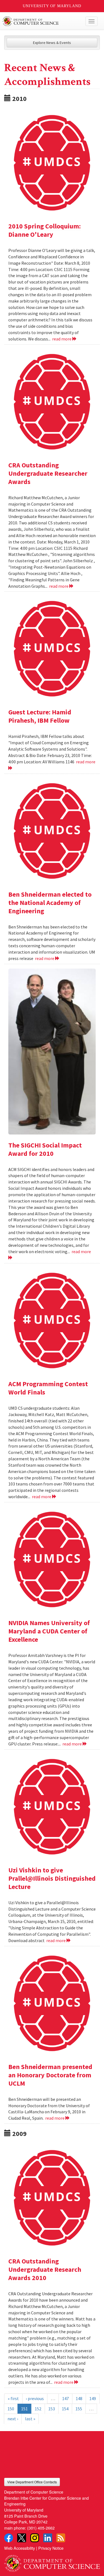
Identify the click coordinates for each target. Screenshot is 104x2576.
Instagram (35, 2538)
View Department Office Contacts (32, 2482)
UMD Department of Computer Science (42, 21)
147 (65, 2398)
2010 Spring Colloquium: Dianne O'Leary (45, 230)
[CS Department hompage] (52, 2562)
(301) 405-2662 (41, 2528)
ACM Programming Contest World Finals (48, 1388)
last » (30, 2419)
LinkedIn (48, 2538)
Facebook (9, 2538)
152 (38, 2409)
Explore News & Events (52, 43)
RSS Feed (61, 2538)
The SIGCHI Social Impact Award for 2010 (45, 1149)
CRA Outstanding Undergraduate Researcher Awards (48, 473)
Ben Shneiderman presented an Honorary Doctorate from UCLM (50, 2075)
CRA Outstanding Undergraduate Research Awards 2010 (45, 2269)
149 (93, 2398)
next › (13, 2419)
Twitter (22, 2538)
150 (11, 2409)
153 (52, 2409)
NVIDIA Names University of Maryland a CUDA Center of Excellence (49, 1631)
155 (79, 2409)
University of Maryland (52, 6)
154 (65, 2409)
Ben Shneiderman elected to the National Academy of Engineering (50, 903)
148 (79, 2398)
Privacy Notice (51, 2548)
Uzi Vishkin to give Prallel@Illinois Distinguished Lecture (52, 1878)
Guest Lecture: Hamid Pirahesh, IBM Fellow (40, 716)
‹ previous (35, 2398)
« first (13, 2398)
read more (62, 339)
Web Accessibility (20, 2548)
